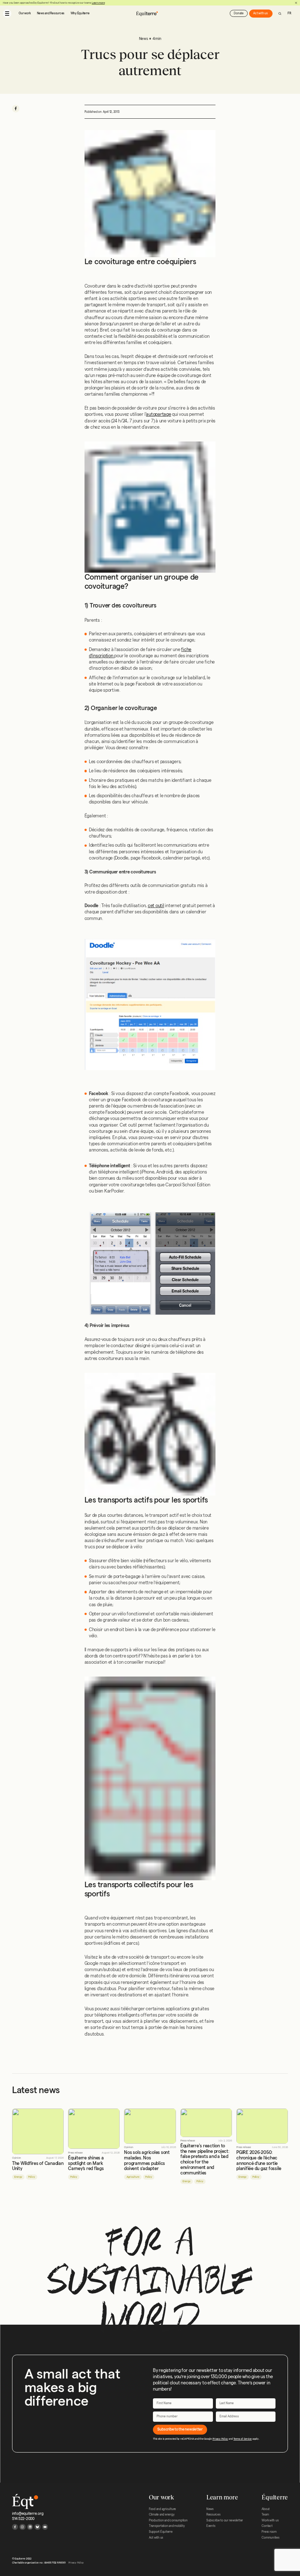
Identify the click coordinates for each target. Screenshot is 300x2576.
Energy (18, 2177)
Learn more (98, 3)
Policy (32, 2177)
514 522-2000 (23, 2519)
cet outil (156, 906)
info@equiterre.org (28, 2514)
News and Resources (51, 13)
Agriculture (133, 2177)
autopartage (158, 414)
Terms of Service (243, 2439)
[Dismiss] (296, 3)
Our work (25, 13)
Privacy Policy (220, 2439)
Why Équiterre (80, 13)
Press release (75, 2153)
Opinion (16, 2158)
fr (289, 13)
